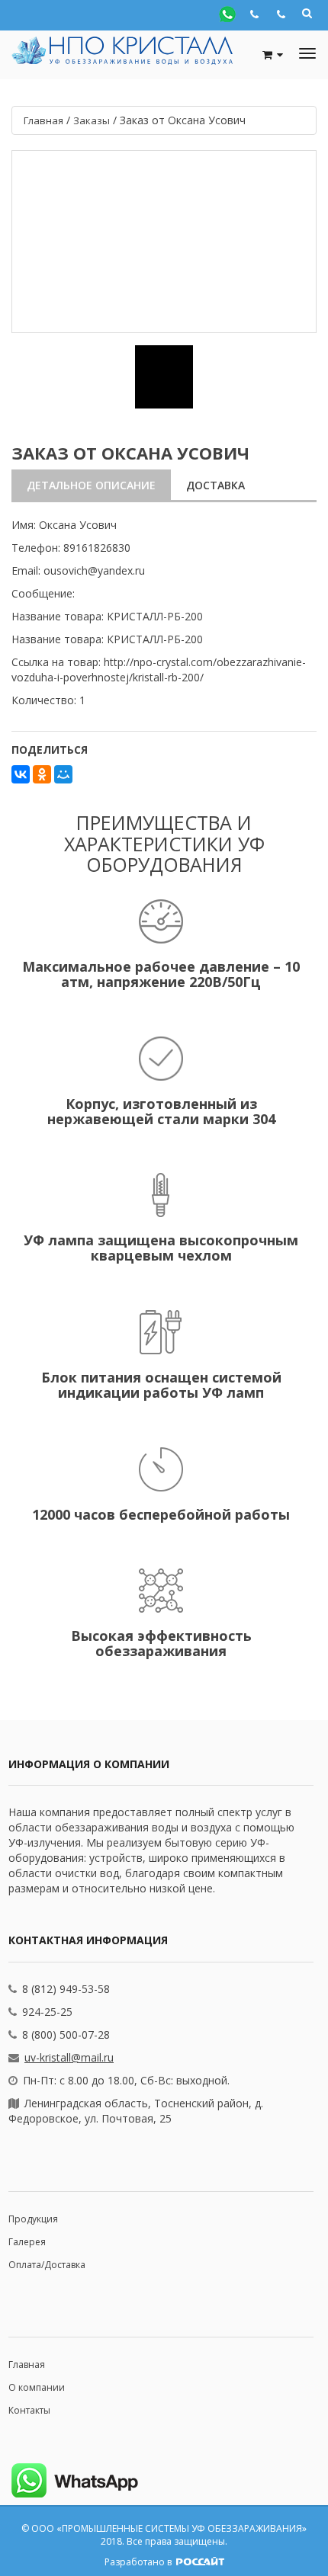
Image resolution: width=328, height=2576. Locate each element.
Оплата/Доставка (47, 2265)
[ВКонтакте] (21, 774)
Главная (27, 2365)
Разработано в (139, 2562)
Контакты (29, 2410)
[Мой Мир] (63, 774)
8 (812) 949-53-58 (66, 1989)
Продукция (33, 2219)
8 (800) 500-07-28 (66, 2035)
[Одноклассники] (42, 774)
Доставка (215, 485)
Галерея (27, 2242)
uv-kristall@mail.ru (69, 2057)
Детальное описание (91, 485)
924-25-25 (47, 2012)
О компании (37, 2387)
